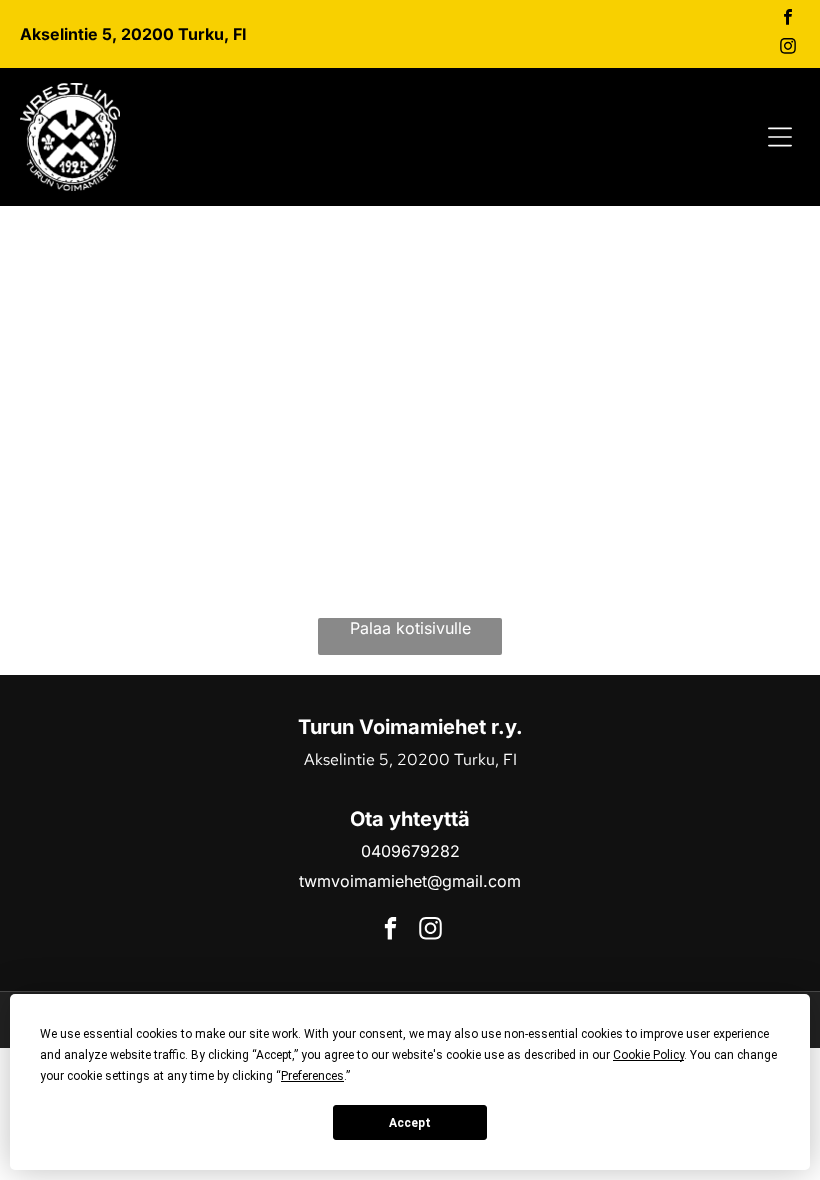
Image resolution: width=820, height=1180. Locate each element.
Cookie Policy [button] (648, 1055)
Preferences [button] (312, 1076)
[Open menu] (780, 137)
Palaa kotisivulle (410, 628)
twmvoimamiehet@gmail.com (410, 881)
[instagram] (788, 48)
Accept (410, 1123)
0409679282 (410, 851)
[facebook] (788, 19)
